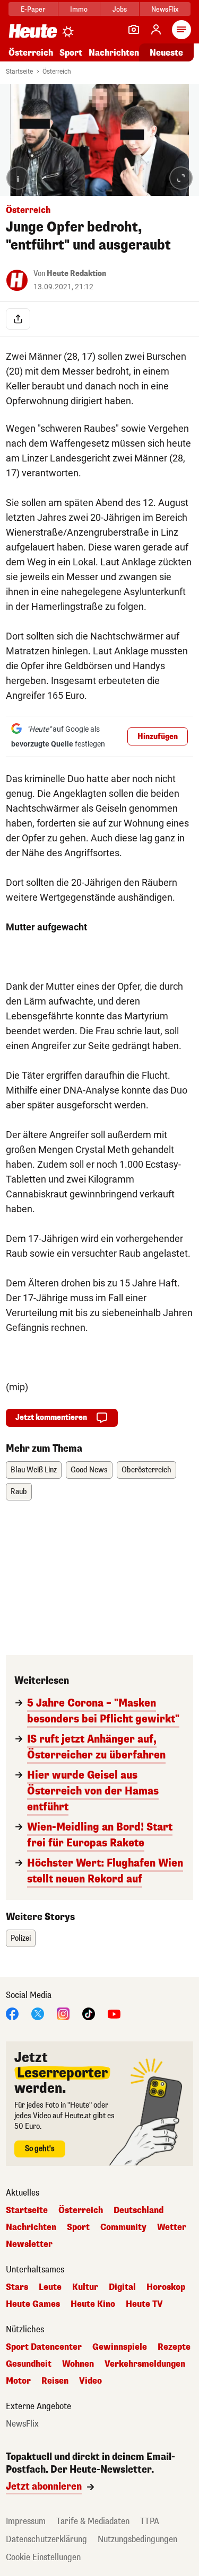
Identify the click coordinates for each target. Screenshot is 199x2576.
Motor (18, 2381)
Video (90, 2381)
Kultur (85, 2287)
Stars (17, 2287)
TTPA (150, 2521)
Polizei (21, 1938)
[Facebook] (12, 2013)
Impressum (26, 2521)
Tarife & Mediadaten (93, 2521)
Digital (122, 2287)
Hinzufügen (158, 737)
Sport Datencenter (44, 2347)
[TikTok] (89, 2013)
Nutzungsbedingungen (137, 2539)
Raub (19, 1492)
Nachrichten (31, 2227)
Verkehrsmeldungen (145, 2364)
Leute (50, 2287)
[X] (38, 2013)
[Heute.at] (33, 30)
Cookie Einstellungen (43, 2557)
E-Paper (33, 9)
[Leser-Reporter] (134, 30)
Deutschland (139, 2210)
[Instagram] (63, 2013)
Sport (71, 53)
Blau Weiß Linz (34, 1470)
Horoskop (166, 2287)
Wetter (172, 2227)
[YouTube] (114, 2013)
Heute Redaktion (76, 274)
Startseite (19, 72)
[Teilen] (18, 319)
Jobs (120, 9)
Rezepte (174, 2347)
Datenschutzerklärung (46, 2539)
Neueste (166, 53)
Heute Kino (93, 2304)
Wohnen (78, 2364)
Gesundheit (29, 2364)
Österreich (31, 53)
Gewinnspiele (120, 2347)
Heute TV (144, 2304)
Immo (79, 9)
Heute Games (33, 2304)
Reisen (55, 2381)
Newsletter (29, 2244)
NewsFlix (165, 9)
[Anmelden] (156, 30)
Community (123, 2227)
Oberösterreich (146, 1470)
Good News (89, 1470)
